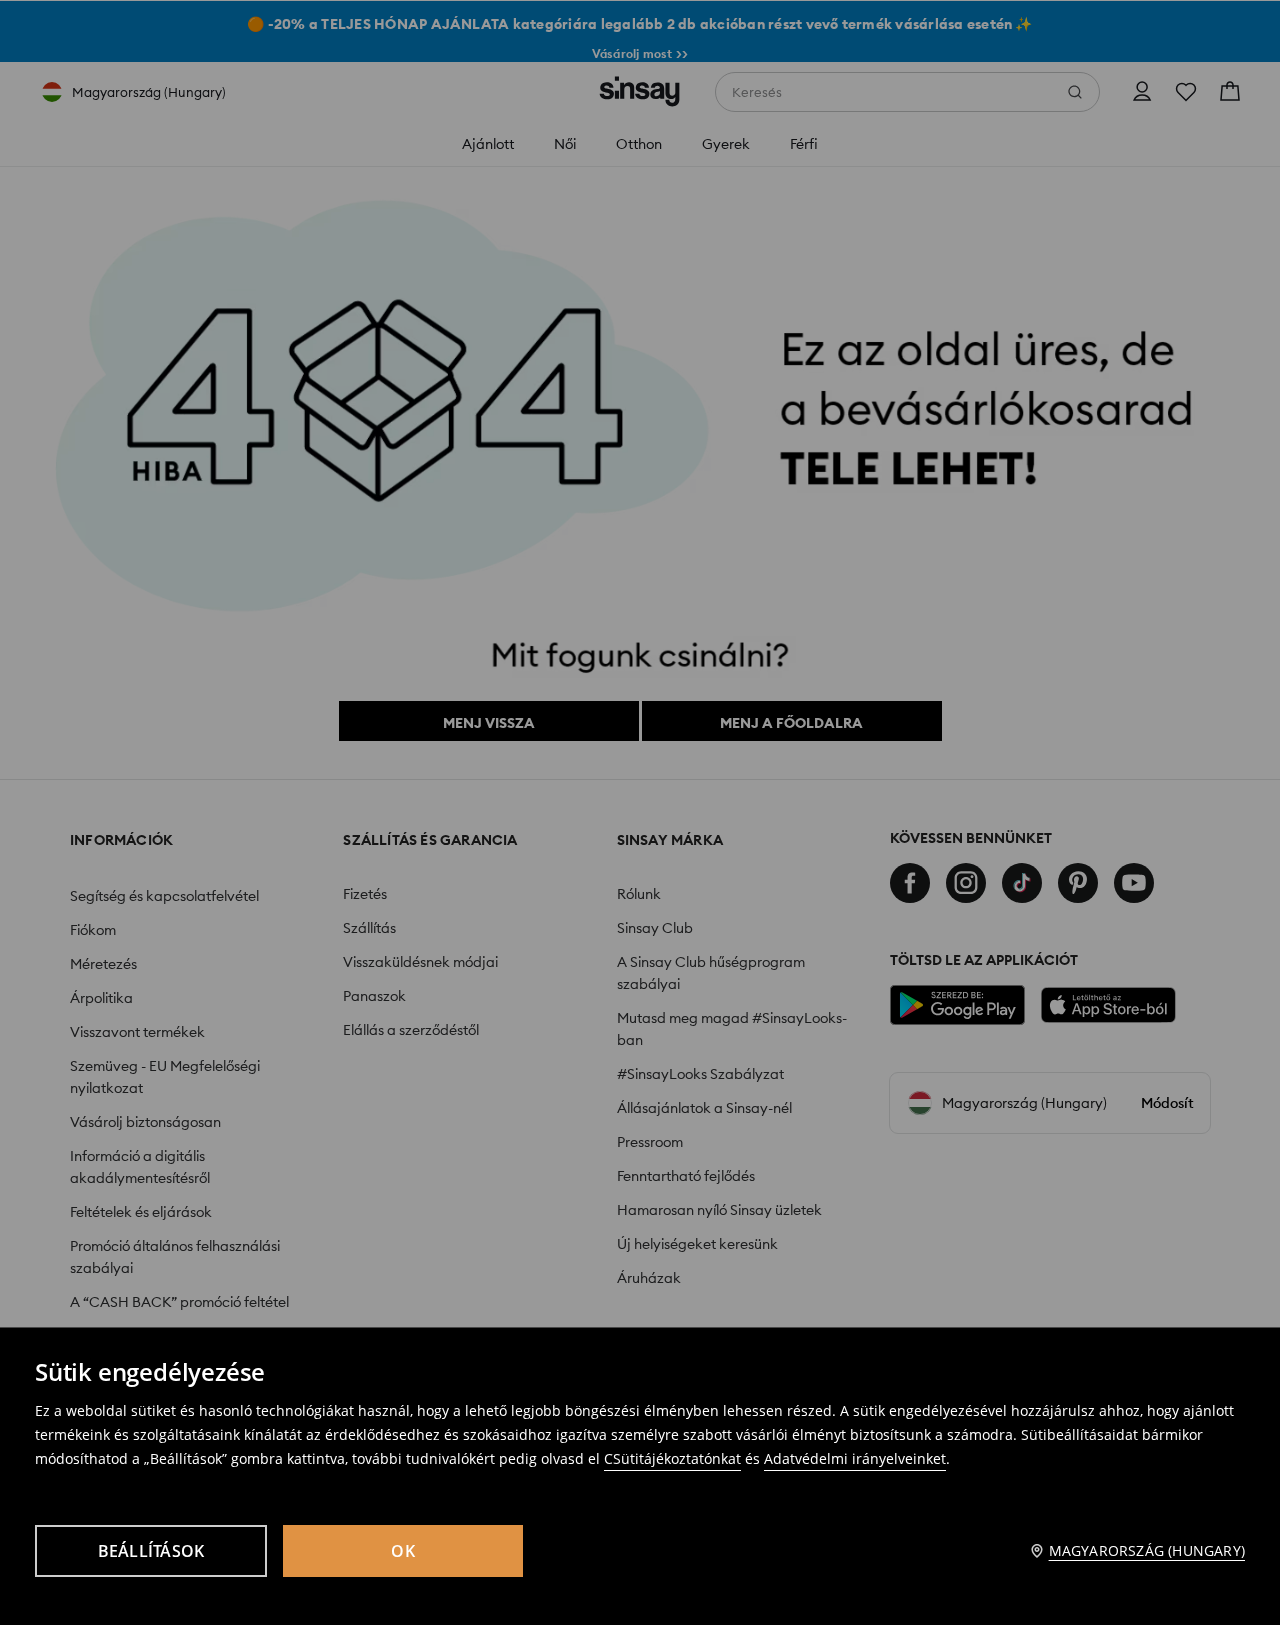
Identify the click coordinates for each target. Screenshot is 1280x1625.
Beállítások (151, 1551)
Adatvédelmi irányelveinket (855, 1458)
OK (403, 1551)
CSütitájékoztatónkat (672, 1458)
